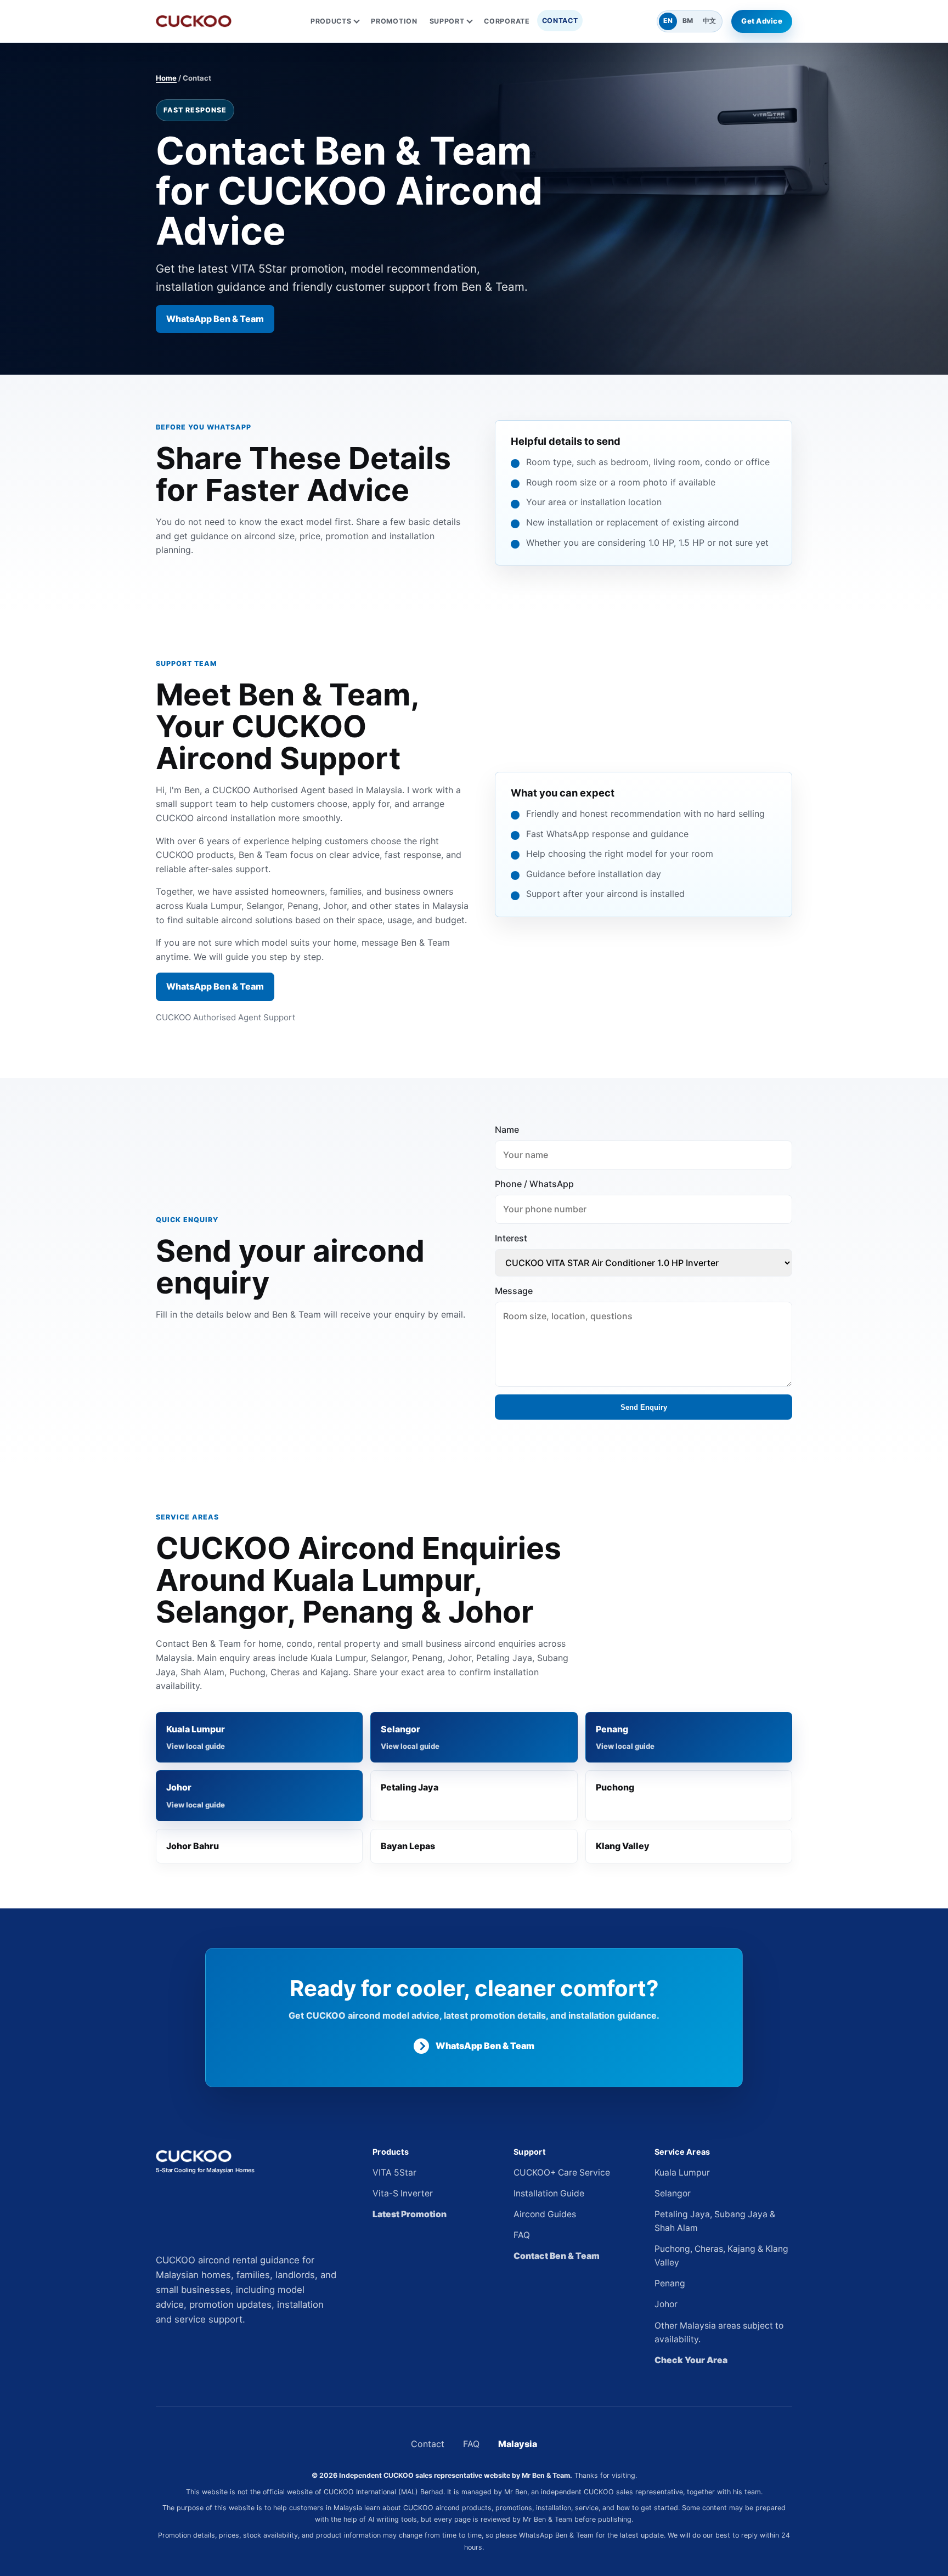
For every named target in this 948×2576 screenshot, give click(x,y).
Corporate (507, 21)
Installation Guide (549, 2193)
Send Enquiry (644, 1407)
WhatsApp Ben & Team (215, 319)
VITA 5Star (394, 2173)
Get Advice (762, 21)
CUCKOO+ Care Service (562, 2173)
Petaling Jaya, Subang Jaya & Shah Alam (715, 2221)
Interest (511, 1238)
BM (688, 21)
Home (166, 78)
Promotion (394, 21)
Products (331, 21)
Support (447, 21)
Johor (179, 1787)
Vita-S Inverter (403, 2193)
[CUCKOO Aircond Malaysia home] (194, 21)
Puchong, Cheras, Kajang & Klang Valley (721, 2256)
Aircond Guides (545, 2214)
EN (668, 21)
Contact (560, 21)
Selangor (400, 1729)
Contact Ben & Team (557, 2256)
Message (514, 1291)
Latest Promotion (410, 2214)
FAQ (522, 2235)
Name (507, 1129)
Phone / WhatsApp (534, 1184)
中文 (709, 21)
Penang (612, 1729)
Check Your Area (691, 2360)
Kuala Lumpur (196, 1729)
